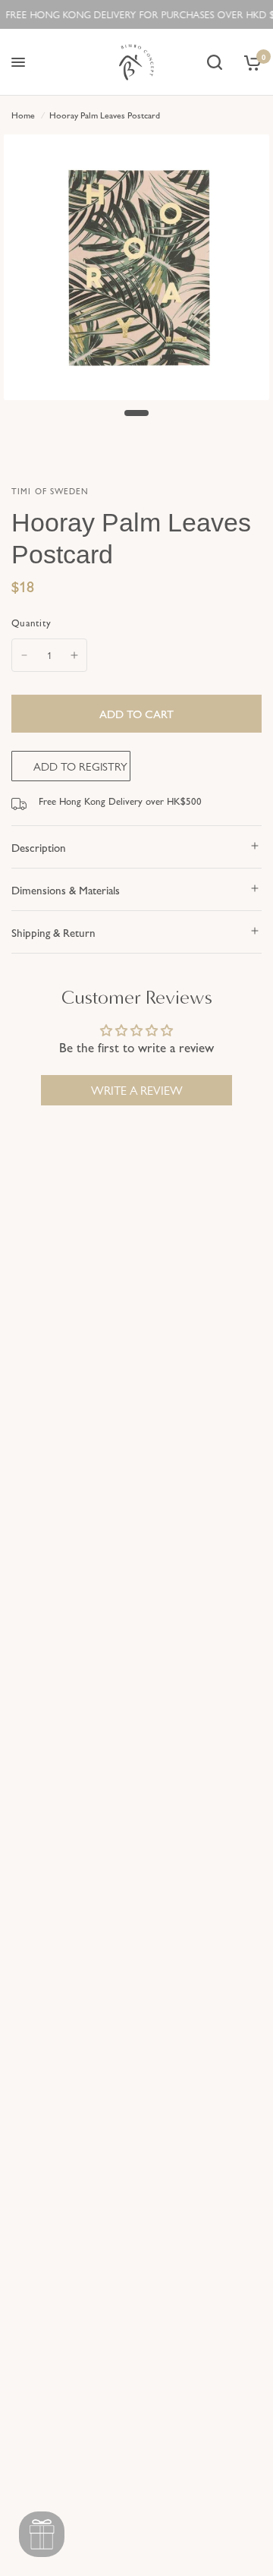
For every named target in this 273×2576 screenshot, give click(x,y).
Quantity (31, 622)
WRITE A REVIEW (137, 1090)
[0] (250, 62)
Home (23, 115)
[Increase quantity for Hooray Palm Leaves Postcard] (74, 655)
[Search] (215, 62)
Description (39, 847)
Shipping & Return (53, 932)
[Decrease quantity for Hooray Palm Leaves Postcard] (24, 655)
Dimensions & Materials (66, 889)
